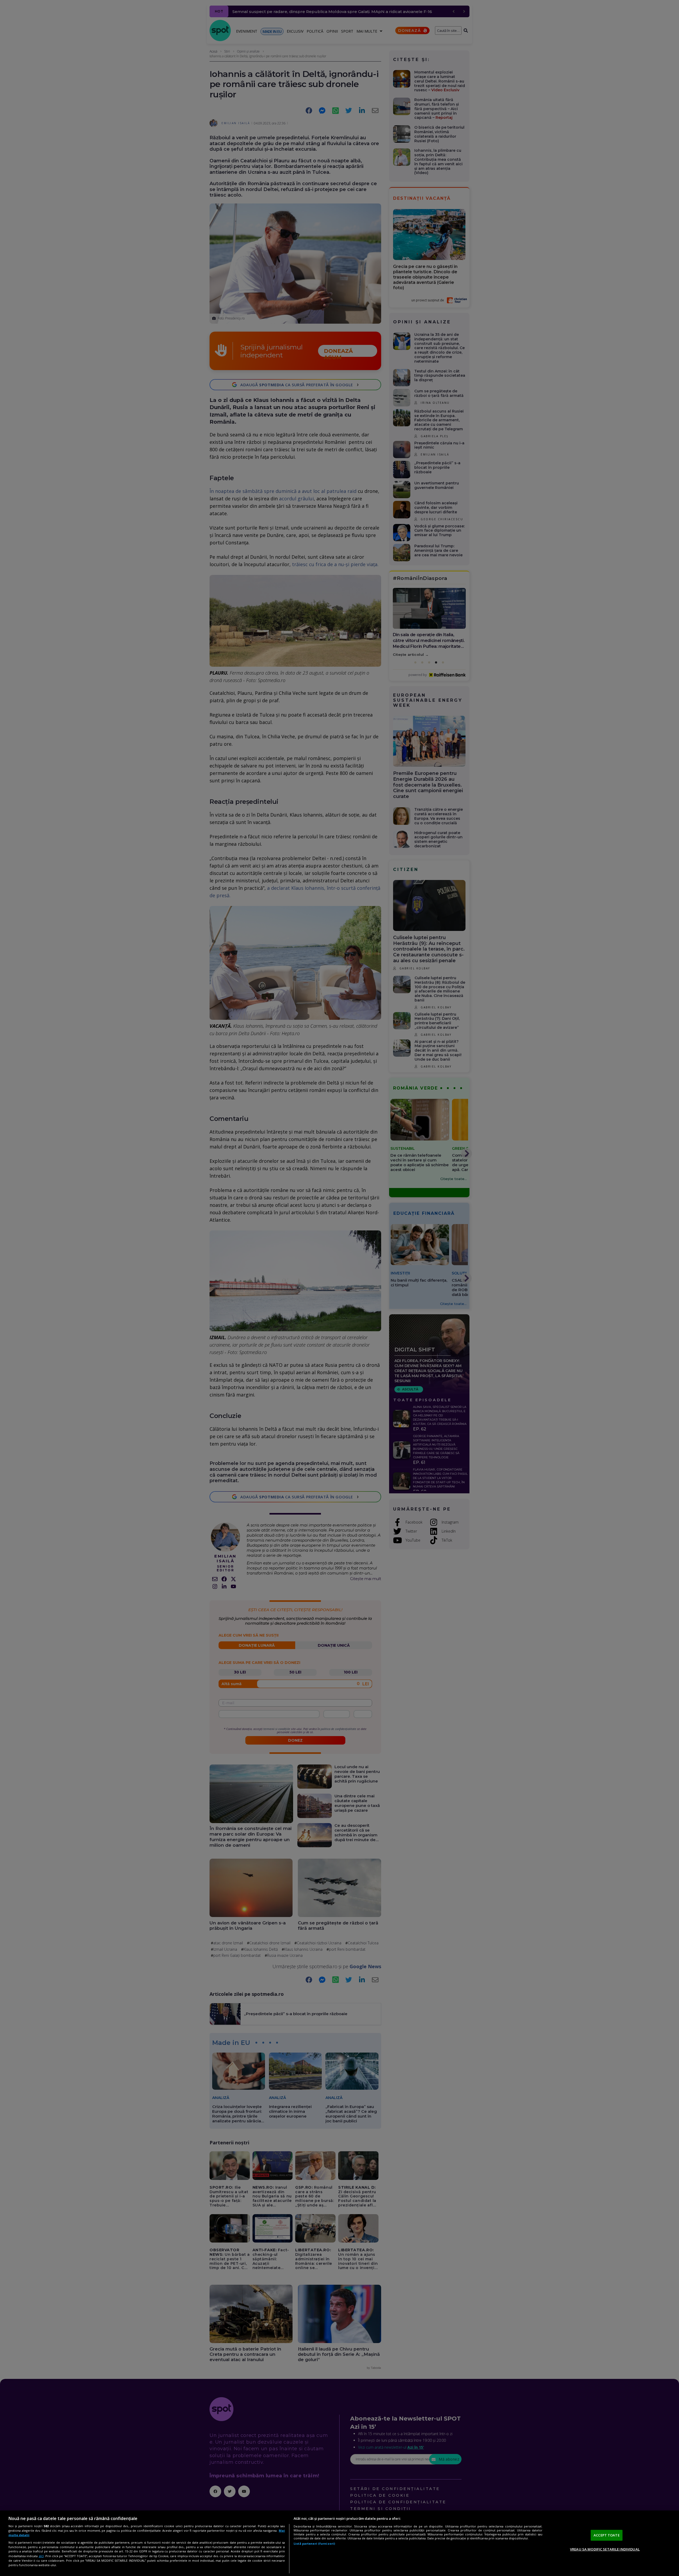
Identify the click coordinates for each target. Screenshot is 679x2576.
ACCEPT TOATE (607, 2535)
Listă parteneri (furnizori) (314, 2544)
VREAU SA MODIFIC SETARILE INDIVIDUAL (605, 2549)
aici (41, 2556)
